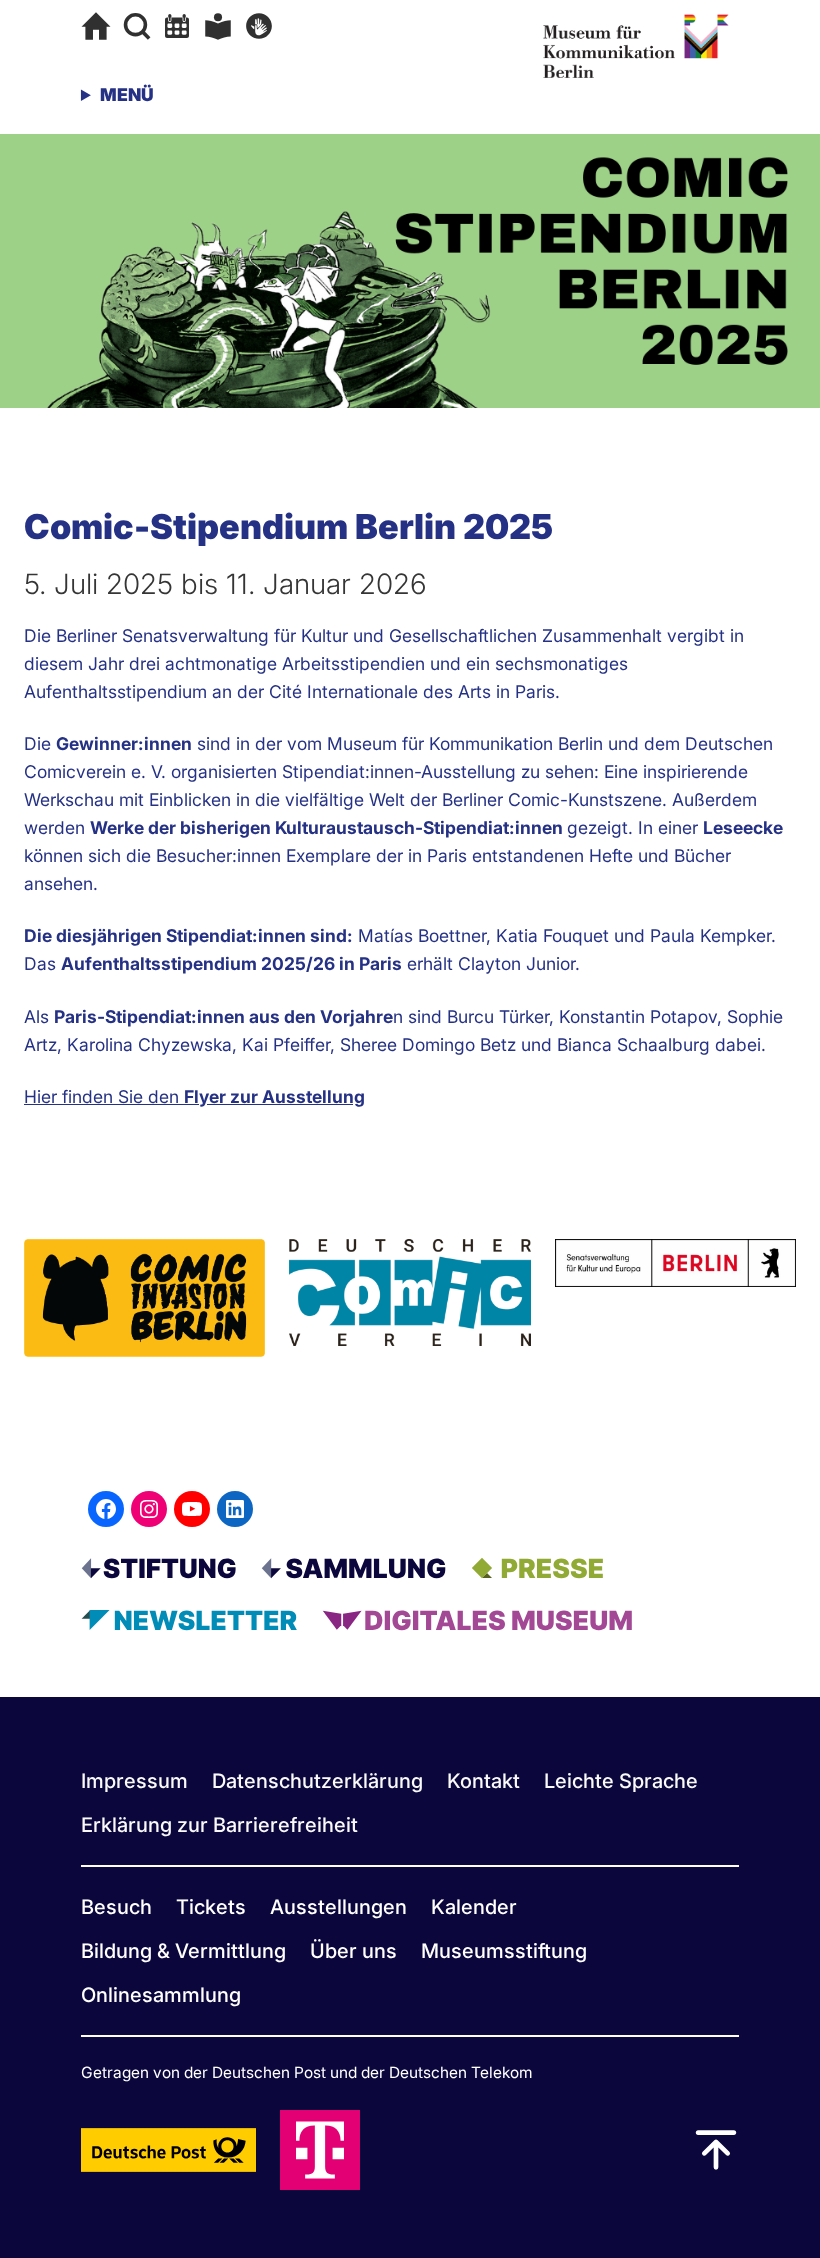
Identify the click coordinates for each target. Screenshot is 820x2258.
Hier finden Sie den (194, 1096)
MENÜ (127, 94)
